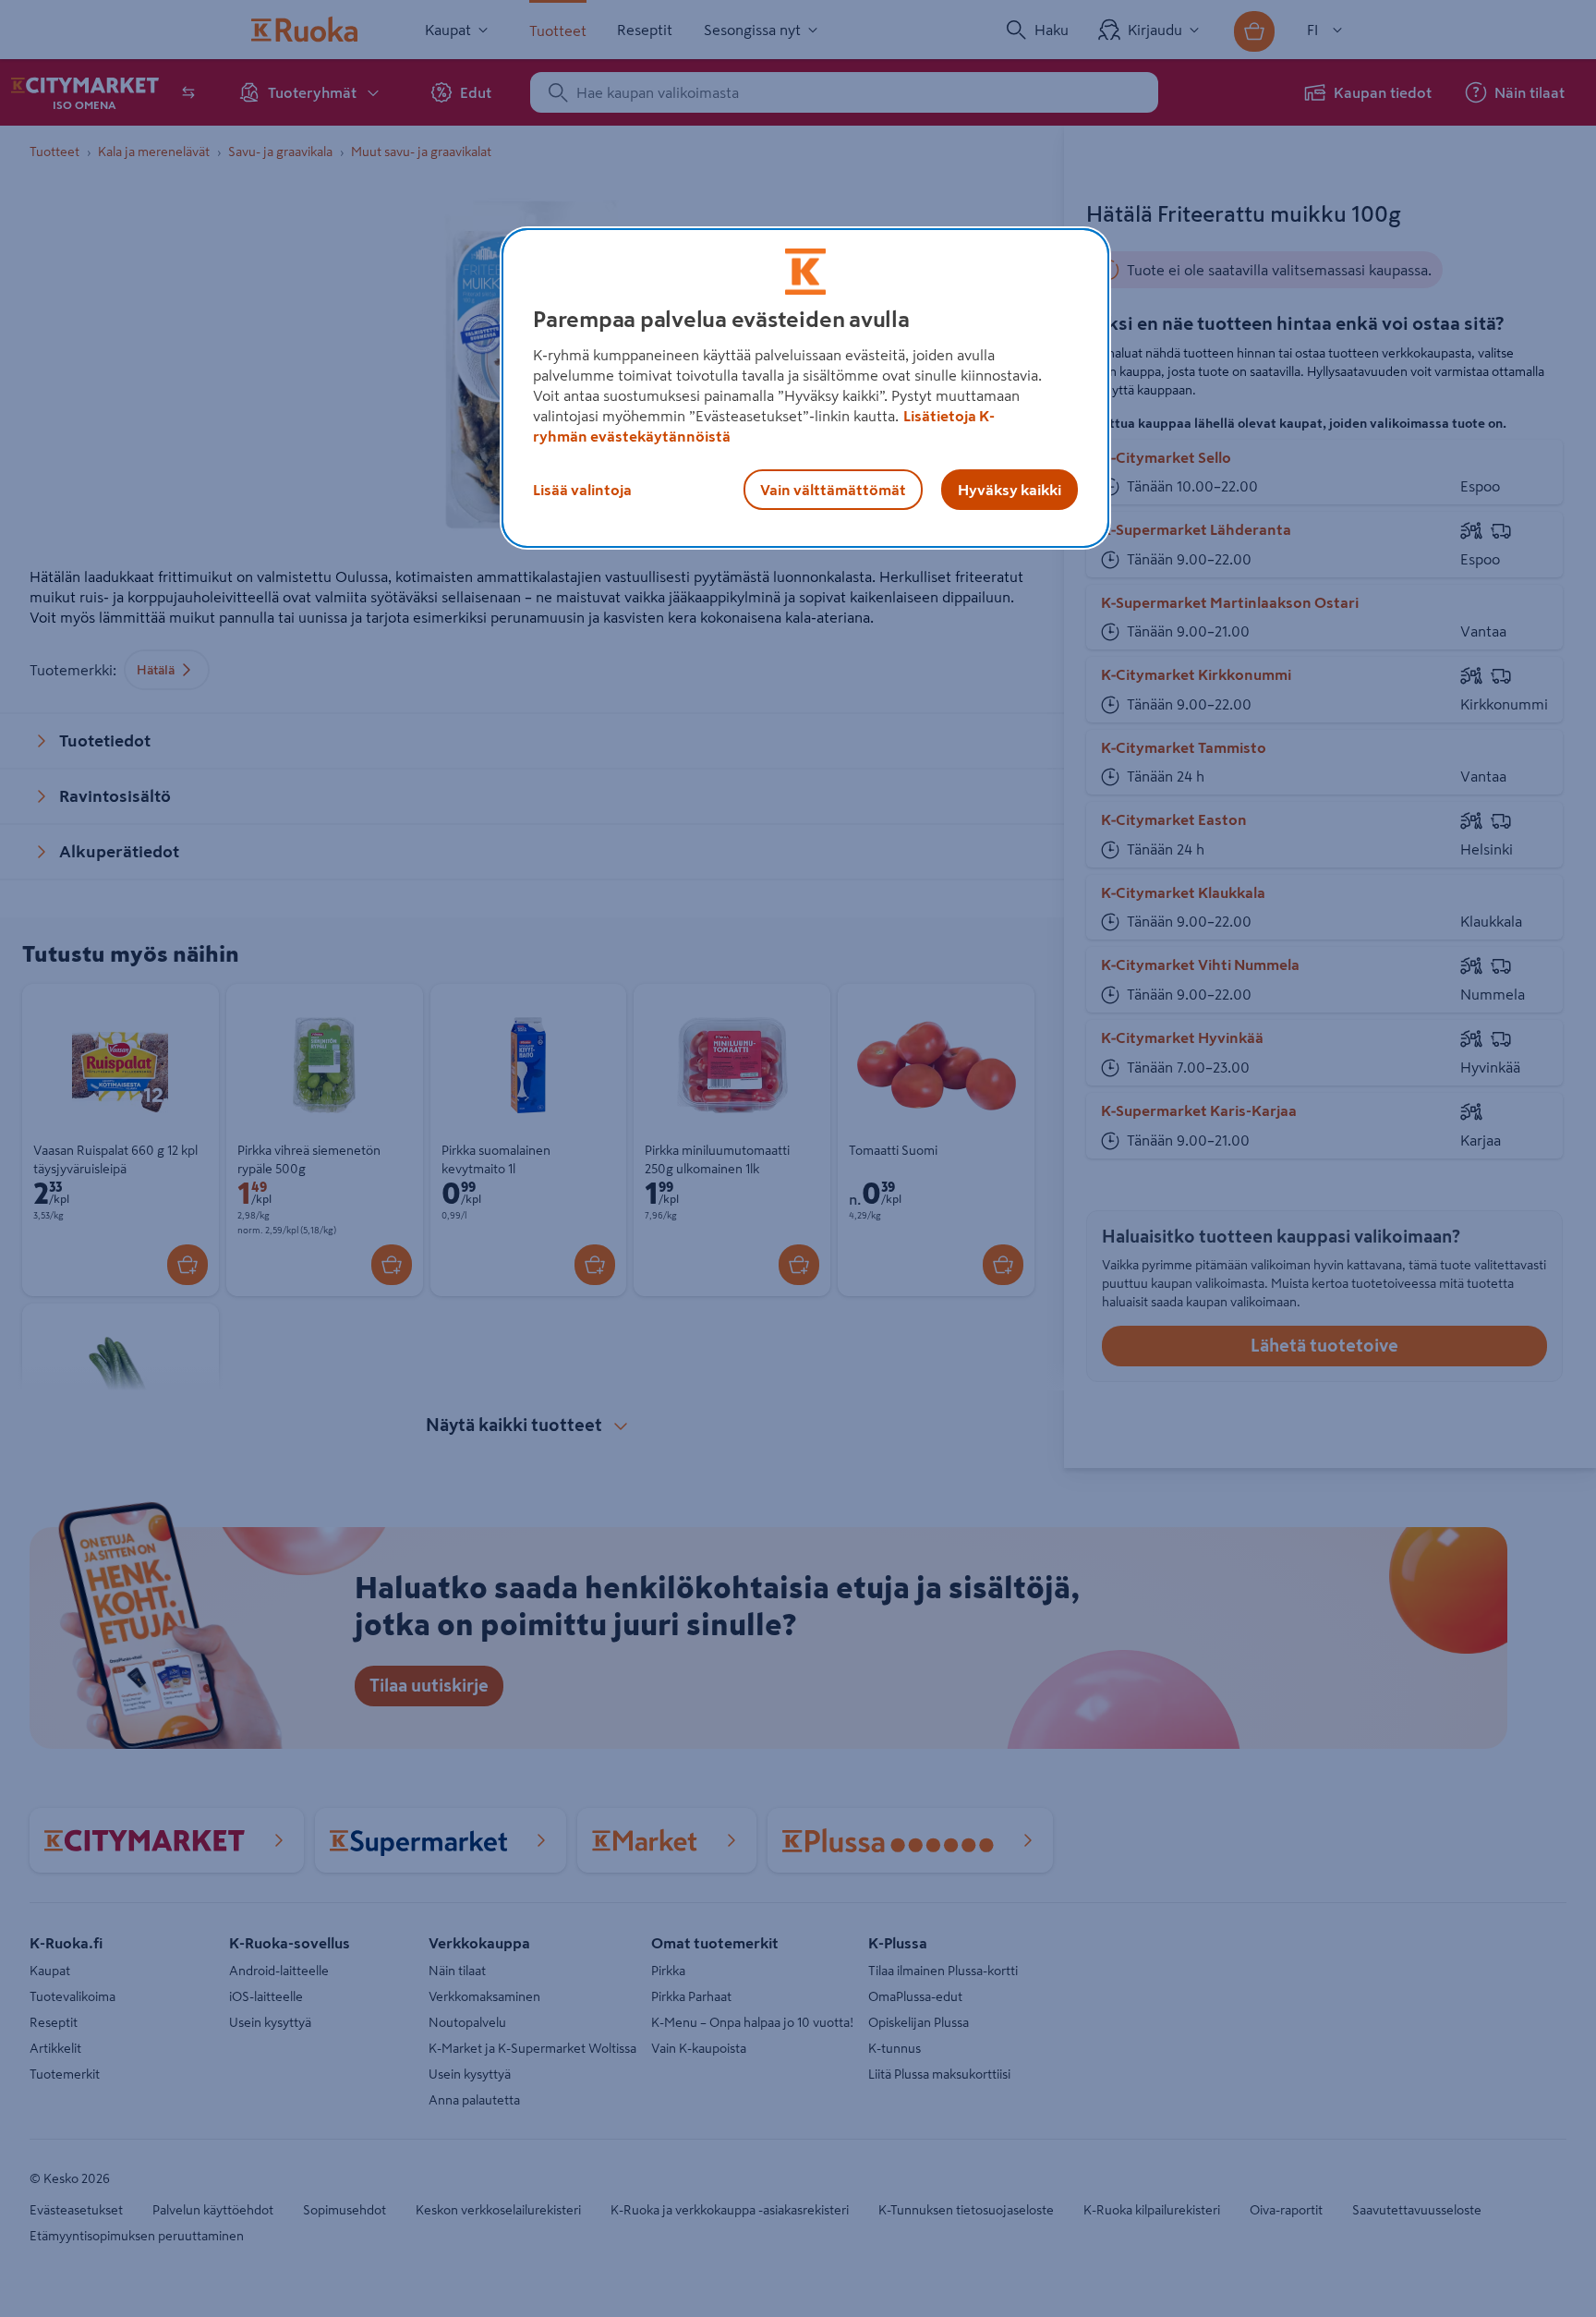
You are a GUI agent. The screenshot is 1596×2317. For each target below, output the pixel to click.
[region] (805, 388)
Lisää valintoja (582, 490)
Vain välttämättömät (833, 490)
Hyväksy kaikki (1010, 490)
